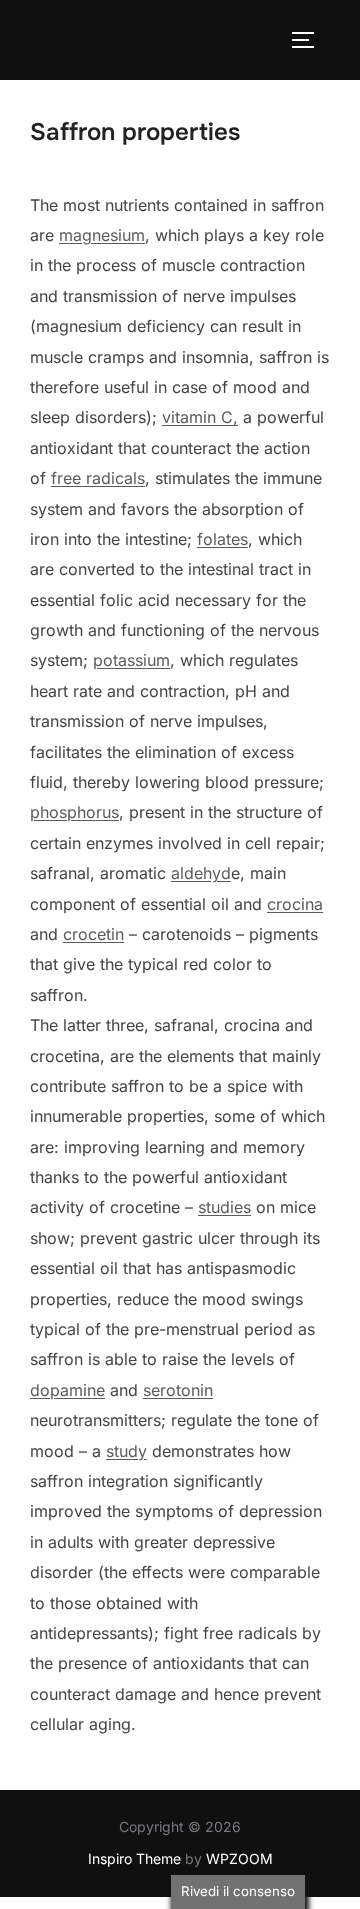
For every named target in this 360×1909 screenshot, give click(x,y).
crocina (295, 904)
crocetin (93, 934)
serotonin (178, 1390)
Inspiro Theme (134, 1858)
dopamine (67, 1390)
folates (222, 539)
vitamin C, (200, 417)
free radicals (98, 478)
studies (224, 1207)
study (126, 1451)
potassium (131, 660)
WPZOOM (239, 1858)
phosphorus (74, 812)
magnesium (102, 235)
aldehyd (201, 873)
